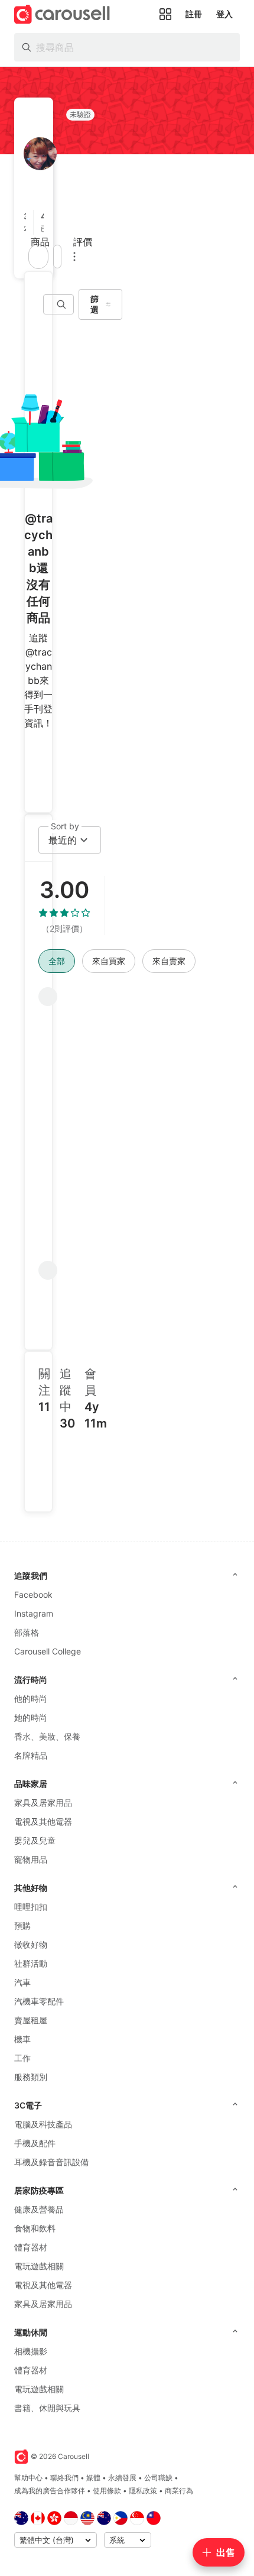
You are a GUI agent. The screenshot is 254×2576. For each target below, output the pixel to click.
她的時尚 (31, 1717)
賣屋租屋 (31, 2020)
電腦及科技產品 (43, 2124)
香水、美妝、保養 (47, 1736)
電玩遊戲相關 (39, 2266)
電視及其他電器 (43, 1821)
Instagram (34, 1613)
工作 (22, 2058)
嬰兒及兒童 (35, 1840)
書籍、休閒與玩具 (47, 2408)
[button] (29, 222)
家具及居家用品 (43, 1803)
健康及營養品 (39, 2209)
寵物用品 (31, 1859)
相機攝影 (31, 2351)
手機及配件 (35, 2143)
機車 (22, 2039)
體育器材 (31, 2247)
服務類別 (31, 2077)
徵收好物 (31, 1944)
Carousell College (48, 1651)
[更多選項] (74, 257)
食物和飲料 (35, 2228)
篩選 (95, 304)
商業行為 (179, 2491)
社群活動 (31, 1963)
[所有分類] (165, 14)
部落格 (27, 1632)
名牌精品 (31, 1755)
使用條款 (107, 2491)
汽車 (22, 1982)
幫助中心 (28, 2478)
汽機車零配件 (39, 2001)
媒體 (93, 2478)
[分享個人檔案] (57, 257)
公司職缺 (158, 2478)
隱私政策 (143, 2491)
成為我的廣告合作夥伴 (50, 2491)
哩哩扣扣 (31, 1907)
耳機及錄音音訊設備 (51, 2162)
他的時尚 (31, 1699)
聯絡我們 (64, 2478)
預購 (22, 1925)
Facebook (33, 1594)
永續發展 (122, 2478)
